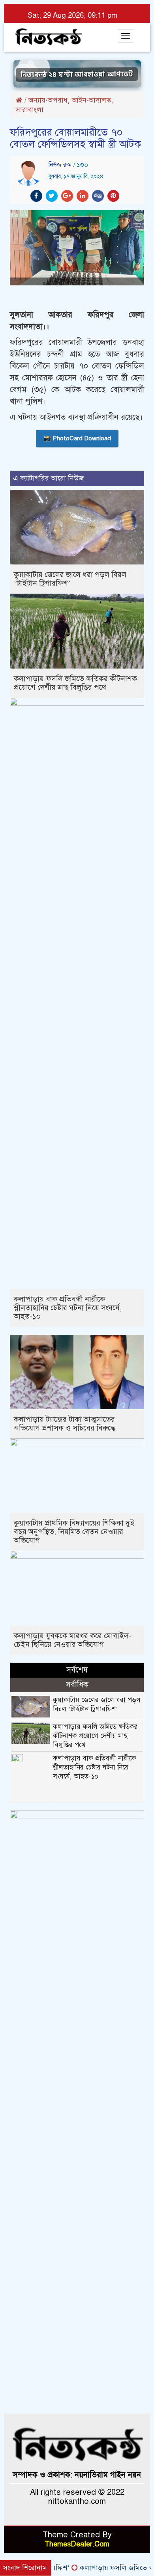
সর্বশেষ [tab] (77, 1670)
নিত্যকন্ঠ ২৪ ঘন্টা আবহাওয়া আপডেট (77, 73)
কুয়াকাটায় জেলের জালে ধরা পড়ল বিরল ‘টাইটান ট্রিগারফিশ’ (70, 579)
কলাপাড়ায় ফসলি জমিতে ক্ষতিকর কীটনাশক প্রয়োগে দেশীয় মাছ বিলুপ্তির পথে (75, 683)
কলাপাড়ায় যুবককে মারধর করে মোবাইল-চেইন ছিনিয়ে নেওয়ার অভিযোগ (73, 1640)
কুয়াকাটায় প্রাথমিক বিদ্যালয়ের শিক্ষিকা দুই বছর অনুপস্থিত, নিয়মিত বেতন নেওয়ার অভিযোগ (74, 1532)
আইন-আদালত (91, 100)
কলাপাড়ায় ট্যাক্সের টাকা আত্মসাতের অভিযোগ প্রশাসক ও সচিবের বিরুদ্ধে (65, 1424)
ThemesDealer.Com (77, 2544)
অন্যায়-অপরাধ (48, 100)
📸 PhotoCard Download (77, 438)
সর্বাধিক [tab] (77, 1685)
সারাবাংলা (30, 110)
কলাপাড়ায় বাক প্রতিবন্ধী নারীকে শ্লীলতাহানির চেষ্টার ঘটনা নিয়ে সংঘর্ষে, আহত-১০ (68, 1308)
